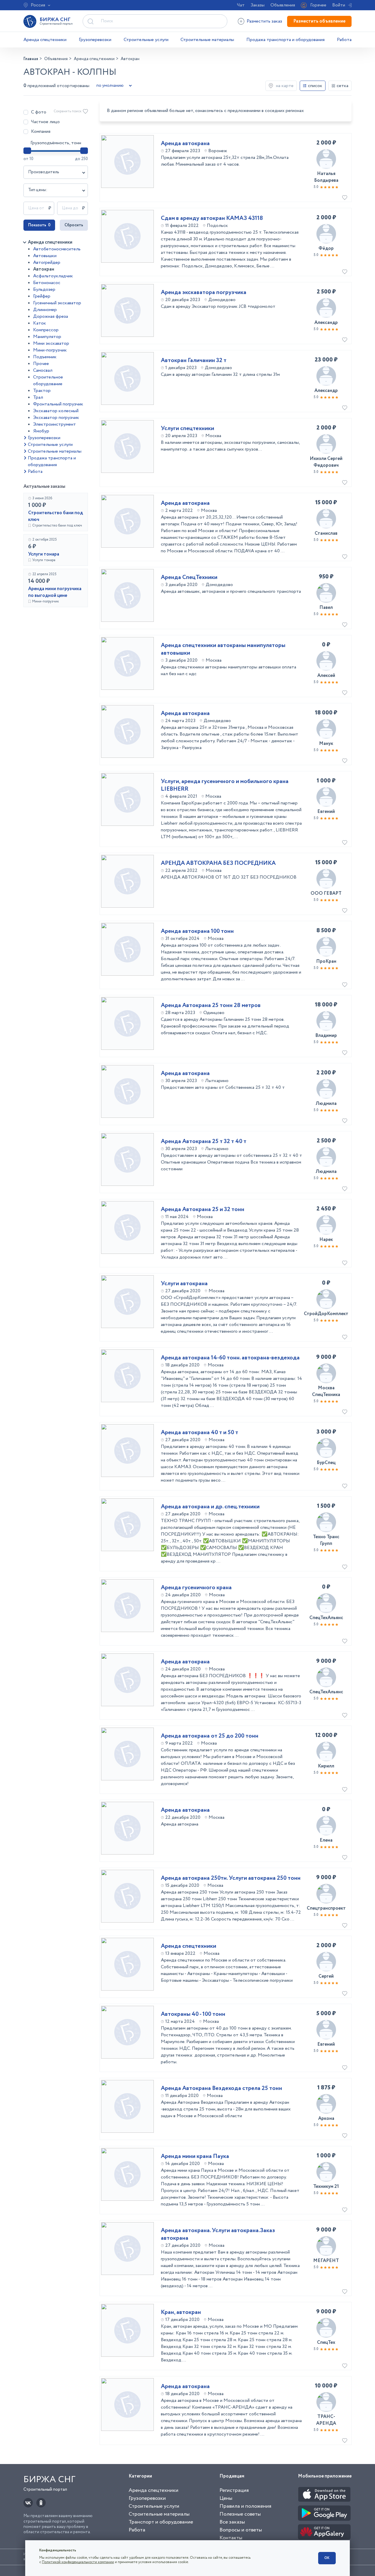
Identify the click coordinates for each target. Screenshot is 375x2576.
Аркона (326, 2119)
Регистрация (234, 2490)
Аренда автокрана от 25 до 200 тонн (210, 1736)
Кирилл (326, 1766)
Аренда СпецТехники (189, 578)
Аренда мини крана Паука (195, 2156)
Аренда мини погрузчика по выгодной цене (55, 592)
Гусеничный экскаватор (57, 303)
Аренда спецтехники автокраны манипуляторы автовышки (223, 649)
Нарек (326, 1240)
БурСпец (326, 1463)
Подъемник (45, 357)
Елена (326, 1840)
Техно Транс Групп (326, 1540)
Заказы (258, 5)
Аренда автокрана (185, 144)
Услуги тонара (44, 554)
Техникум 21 (326, 2187)
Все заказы (232, 2522)
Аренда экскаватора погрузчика (204, 293)
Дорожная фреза (51, 316)
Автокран (44, 269)
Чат (241, 5)
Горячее (318, 5)
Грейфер (42, 296)
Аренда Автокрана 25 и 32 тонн (203, 1210)
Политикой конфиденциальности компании (78, 2562)
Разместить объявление (319, 21)
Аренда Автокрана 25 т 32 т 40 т (204, 1142)
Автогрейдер (47, 263)
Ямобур (41, 431)
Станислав (326, 533)
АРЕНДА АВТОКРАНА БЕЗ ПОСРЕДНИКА (218, 863)
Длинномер (45, 310)
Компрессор (46, 330)
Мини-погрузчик (50, 350)
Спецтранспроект (326, 1908)
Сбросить (74, 225)
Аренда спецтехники (45, 40)
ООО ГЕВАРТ (326, 893)
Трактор (42, 391)
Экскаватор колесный (56, 411)
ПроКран (326, 961)
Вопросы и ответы (241, 2530)
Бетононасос (47, 283)
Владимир (326, 1036)
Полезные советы (240, 2514)
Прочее (41, 364)
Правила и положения (245, 2506)
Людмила (326, 1104)
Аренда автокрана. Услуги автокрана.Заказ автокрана (218, 2234)
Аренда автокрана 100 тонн (197, 931)
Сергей (326, 1976)
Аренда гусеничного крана (196, 1588)
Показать (39, 225)
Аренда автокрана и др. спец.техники (210, 1507)
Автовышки (45, 256)
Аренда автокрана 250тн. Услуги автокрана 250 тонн (231, 1878)
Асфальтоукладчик (53, 276)
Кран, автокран (181, 2312)
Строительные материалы (207, 40)
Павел (326, 608)
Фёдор (326, 248)
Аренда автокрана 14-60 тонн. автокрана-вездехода (230, 1358)
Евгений (326, 812)
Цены (226, 2498)
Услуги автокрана (184, 1284)
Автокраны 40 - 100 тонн (193, 2014)
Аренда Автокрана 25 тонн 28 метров (211, 1006)
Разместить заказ (264, 21)
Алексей (326, 676)
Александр (326, 323)
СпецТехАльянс (326, 1618)
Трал (38, 397)
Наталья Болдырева (326, 177)
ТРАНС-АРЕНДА (326, 2420)
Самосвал (43, 370)
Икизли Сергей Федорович (326, 462)
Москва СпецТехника (326, 1391)
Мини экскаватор (51, 343)
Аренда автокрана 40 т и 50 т (200, 1433)
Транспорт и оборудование (161, 2522)
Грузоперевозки (95, 40)
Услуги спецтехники (187, 429)
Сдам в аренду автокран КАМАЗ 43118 (212, 218)
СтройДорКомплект (326, 1314)
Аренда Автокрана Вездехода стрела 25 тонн (221, 2088)
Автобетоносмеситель (57, 249)
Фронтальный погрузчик (58, 404)
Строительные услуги (146, 40)
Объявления (283, 5)
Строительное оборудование (48, 381)
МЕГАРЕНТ (326, 2261)
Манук (326, 744)
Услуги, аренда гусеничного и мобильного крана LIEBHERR (225, 785)
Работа (344, 40)
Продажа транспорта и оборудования (285, 40)
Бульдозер (44, 289)
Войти (339, 5)
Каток (40, 323)
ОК (327, 2558)
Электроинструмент (54, 424)
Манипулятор (47, 337)
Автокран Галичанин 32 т (194, 361)
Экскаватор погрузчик (56, 418)
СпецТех (326, 2342)
